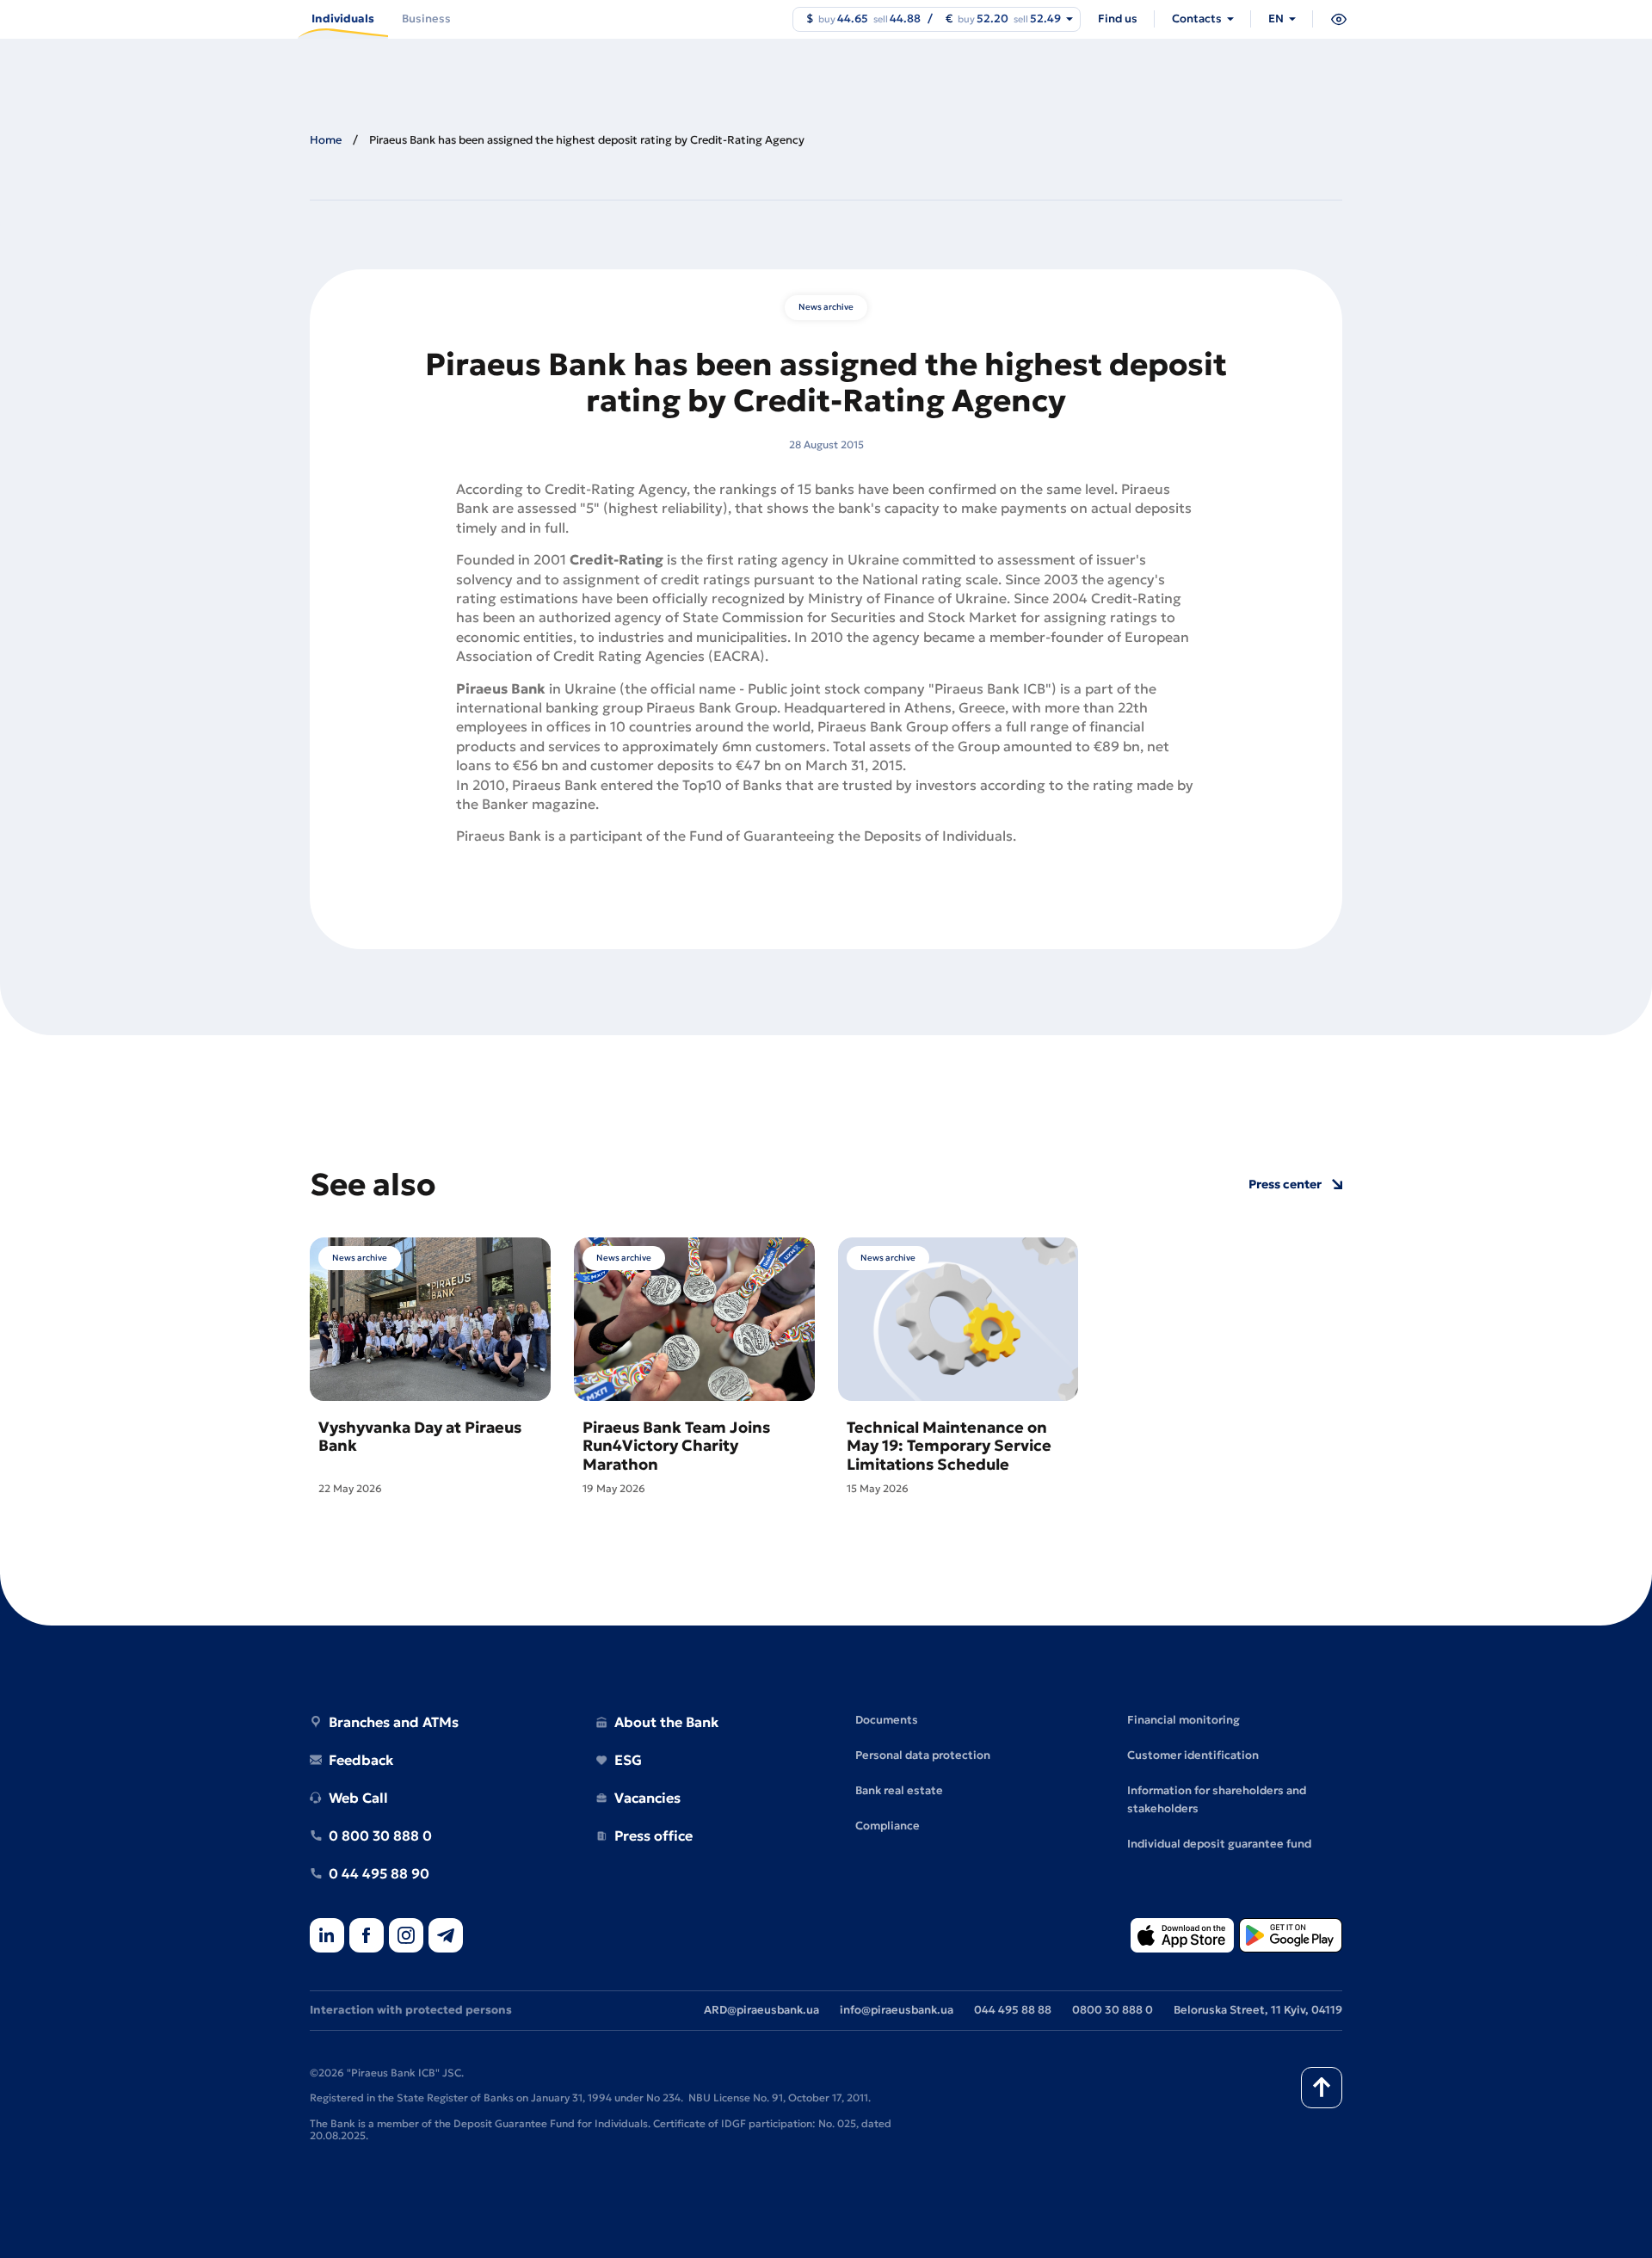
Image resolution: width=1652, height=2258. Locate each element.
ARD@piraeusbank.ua (761, 2010)
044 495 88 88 (1013, 2010)
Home (326, 140)
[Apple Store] (1182, 1937)
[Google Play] (1291, 1937)
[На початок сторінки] (1322, 2088)
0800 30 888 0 (1113, 2010)
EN (1276, 19)
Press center (1285, 1185)
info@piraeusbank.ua (897, 2010)
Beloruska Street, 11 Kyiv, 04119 (1258, 2010)
